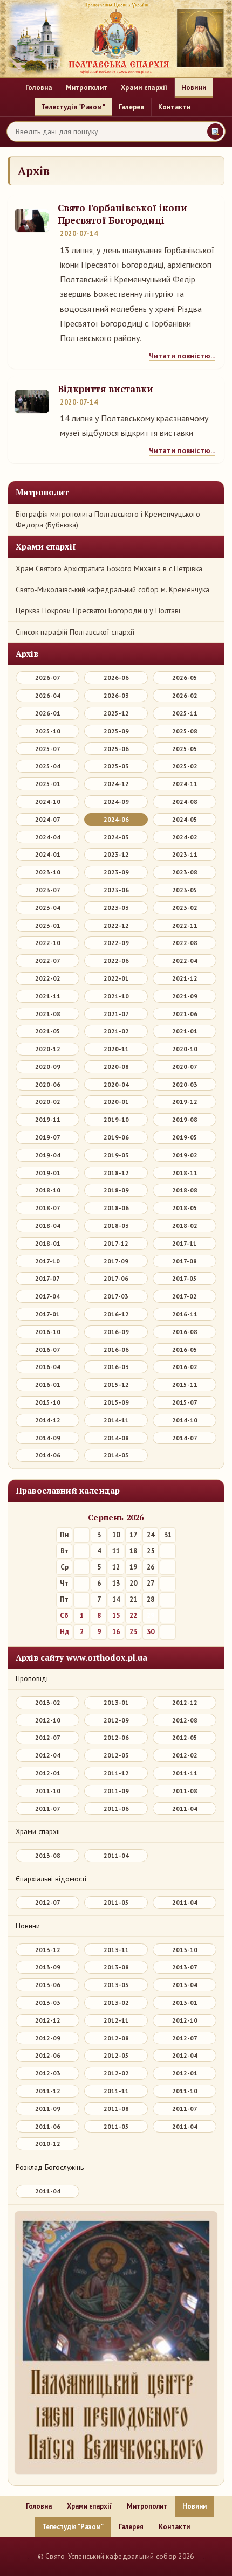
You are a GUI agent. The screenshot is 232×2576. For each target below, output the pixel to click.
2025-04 (48, 766)
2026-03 (116, 695)
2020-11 (116, 1049)
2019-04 (48, 1155)
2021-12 (185, 978)
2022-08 (185, 943)
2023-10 (48, 872)
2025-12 (116, 713)
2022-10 (48, 943)
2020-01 (116, 1102)
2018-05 (185, 1208)
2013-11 (116, 1950)
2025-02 (185, 766)
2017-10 (47, 1261)
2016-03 (116, 1367)
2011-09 (116, 1791)
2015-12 (116, 1384)
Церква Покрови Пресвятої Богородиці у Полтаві (98, 610)
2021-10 (116, 996)
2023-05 (185, 890)
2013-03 (48, 2002)
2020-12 (48, 1049)
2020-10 (185, 1049)
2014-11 (116, 1420)
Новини (194, 88)
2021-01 (185, 1031)
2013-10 (185, 1950)
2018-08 (185, 1190)
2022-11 (185, 925)
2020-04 (116, 1084)
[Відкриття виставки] (32, 401)
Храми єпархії (144, 88)
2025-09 (116, 731)
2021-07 (116, 1014)
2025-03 (116, 766)
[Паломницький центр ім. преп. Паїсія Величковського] (116, 2345)
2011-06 (116, 1808)
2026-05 (185, 678)
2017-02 (185, 1296)
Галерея (132, 107)
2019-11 (48, 1119)
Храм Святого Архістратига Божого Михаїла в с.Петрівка (109, 568)
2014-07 (185, 1438)
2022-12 (116, 925)
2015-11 (185, 1384)
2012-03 (116, 1755)
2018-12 (116, 1173)
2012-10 (48, 1720)
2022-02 (48, 978)
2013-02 (48, 1702)
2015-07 (185, 1402)
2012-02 (185, 1755)
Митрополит (87, 88)
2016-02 (185, 1367)
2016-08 (185, 1332)
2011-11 (185, 1773)
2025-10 (48, 731)
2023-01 (48, 925)
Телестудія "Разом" (73, 107)
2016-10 (48, 1332)
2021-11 (48, 996)
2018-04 (48, 1225)
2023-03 (116, 908)
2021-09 (185, 996)
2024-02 (185, 837)
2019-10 (116, 1119)
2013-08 (48, 1855)
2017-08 (185, 1261)
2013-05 (116, 1985)
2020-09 (48, 1067)
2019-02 (185, 1155)
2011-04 (185, 1808)
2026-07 (48, 678)
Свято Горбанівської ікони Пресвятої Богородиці (122, 214)
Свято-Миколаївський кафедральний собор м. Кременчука (112, 589)
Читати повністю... (182, 356)
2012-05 (185, 1737)
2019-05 (185, 1137)
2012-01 (48, 1773)
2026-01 (48, 713)
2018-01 (48, 1243)
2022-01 (116, 978)
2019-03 (116, 1155)
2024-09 (116, 801)
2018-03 (116, 1225)
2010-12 (48, 2144)
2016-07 (48, 1349)
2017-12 (116, 1243)
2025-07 (48, 749)
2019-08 (185, 1119)
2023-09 (116, 872)
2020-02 (48, 1102)
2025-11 (185, 713)
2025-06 (116, 749)
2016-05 (185, 1349)
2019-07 (48, 1137)
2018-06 (116, 1208)
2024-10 (48, 801)
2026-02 (185, 695)
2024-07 (48, 819)
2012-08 (185, 1720)
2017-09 (116, 1261)
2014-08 (116, 1438)
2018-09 (116, 1190)
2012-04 (48, 1755)
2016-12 (116, 1314)
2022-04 (185, 960)
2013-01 (116, 1702)
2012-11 (116, 2020)
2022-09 (116, 943)
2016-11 (185, 1314)
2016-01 (48, 1384)
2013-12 (48, 1950)
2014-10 (185, 1420)
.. (27, 2556)
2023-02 (185, 908)
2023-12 (116, 854)
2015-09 (116, 1402)
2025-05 (185, 749)
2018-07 (48, 1208)
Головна (39, 88)
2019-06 (116, 1137)
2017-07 (47, 1278)
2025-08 (185, 731)
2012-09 (116, 1720)
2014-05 (116, 1455)
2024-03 (116, 837)
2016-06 (116, 1349)
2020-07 (185, 1067)
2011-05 (116, 1902)
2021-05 (48, 1031)
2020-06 (48, 1084)
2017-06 (116, 1278)
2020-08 (116, 1067)
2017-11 (185, 1243)
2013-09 (48, 1967)
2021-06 (185, 1014)
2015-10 (48, 1402)
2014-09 (48, 1438)
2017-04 (47, 1296)
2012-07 (48, 1737)
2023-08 (185, 872)
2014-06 (48, 1455)
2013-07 (185, 1967)
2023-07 (48, 890)
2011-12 (116, 1773)
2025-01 (48, 784)
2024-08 (185, 801)
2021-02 (116, 1031)
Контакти (174, 107)
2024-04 (48, 837)
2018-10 (48, 1190)
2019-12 (185, 1102)
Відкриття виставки (105, 389)
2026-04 (48, 695)
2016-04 (48, 1367)
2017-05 (185, 1278)
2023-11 (185, 854)
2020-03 (185, 1084)
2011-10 (48, 1791)
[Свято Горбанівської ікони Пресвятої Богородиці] (32, 220)
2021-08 (48, 1014)
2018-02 (185, 1225)
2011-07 (48, 1808)
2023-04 (48, 908)
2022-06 (116, 960)
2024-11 (185, 784)
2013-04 (185, 1985)
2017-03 (116, 1296)
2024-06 (116, 819)
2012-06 (116, 1737)
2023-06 (116, 890)
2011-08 (185, 1791)
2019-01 (48, 1173)
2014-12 (48, 1420)
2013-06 (48, 1985)
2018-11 (185, 1173)
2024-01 (48, 854)
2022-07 (48, 960)
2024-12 (116, 784)
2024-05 (185, 819)
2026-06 (116, 678)
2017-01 (47, 1314)
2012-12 (185, 1702)
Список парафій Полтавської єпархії (75, 632)
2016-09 (116, 1332)
